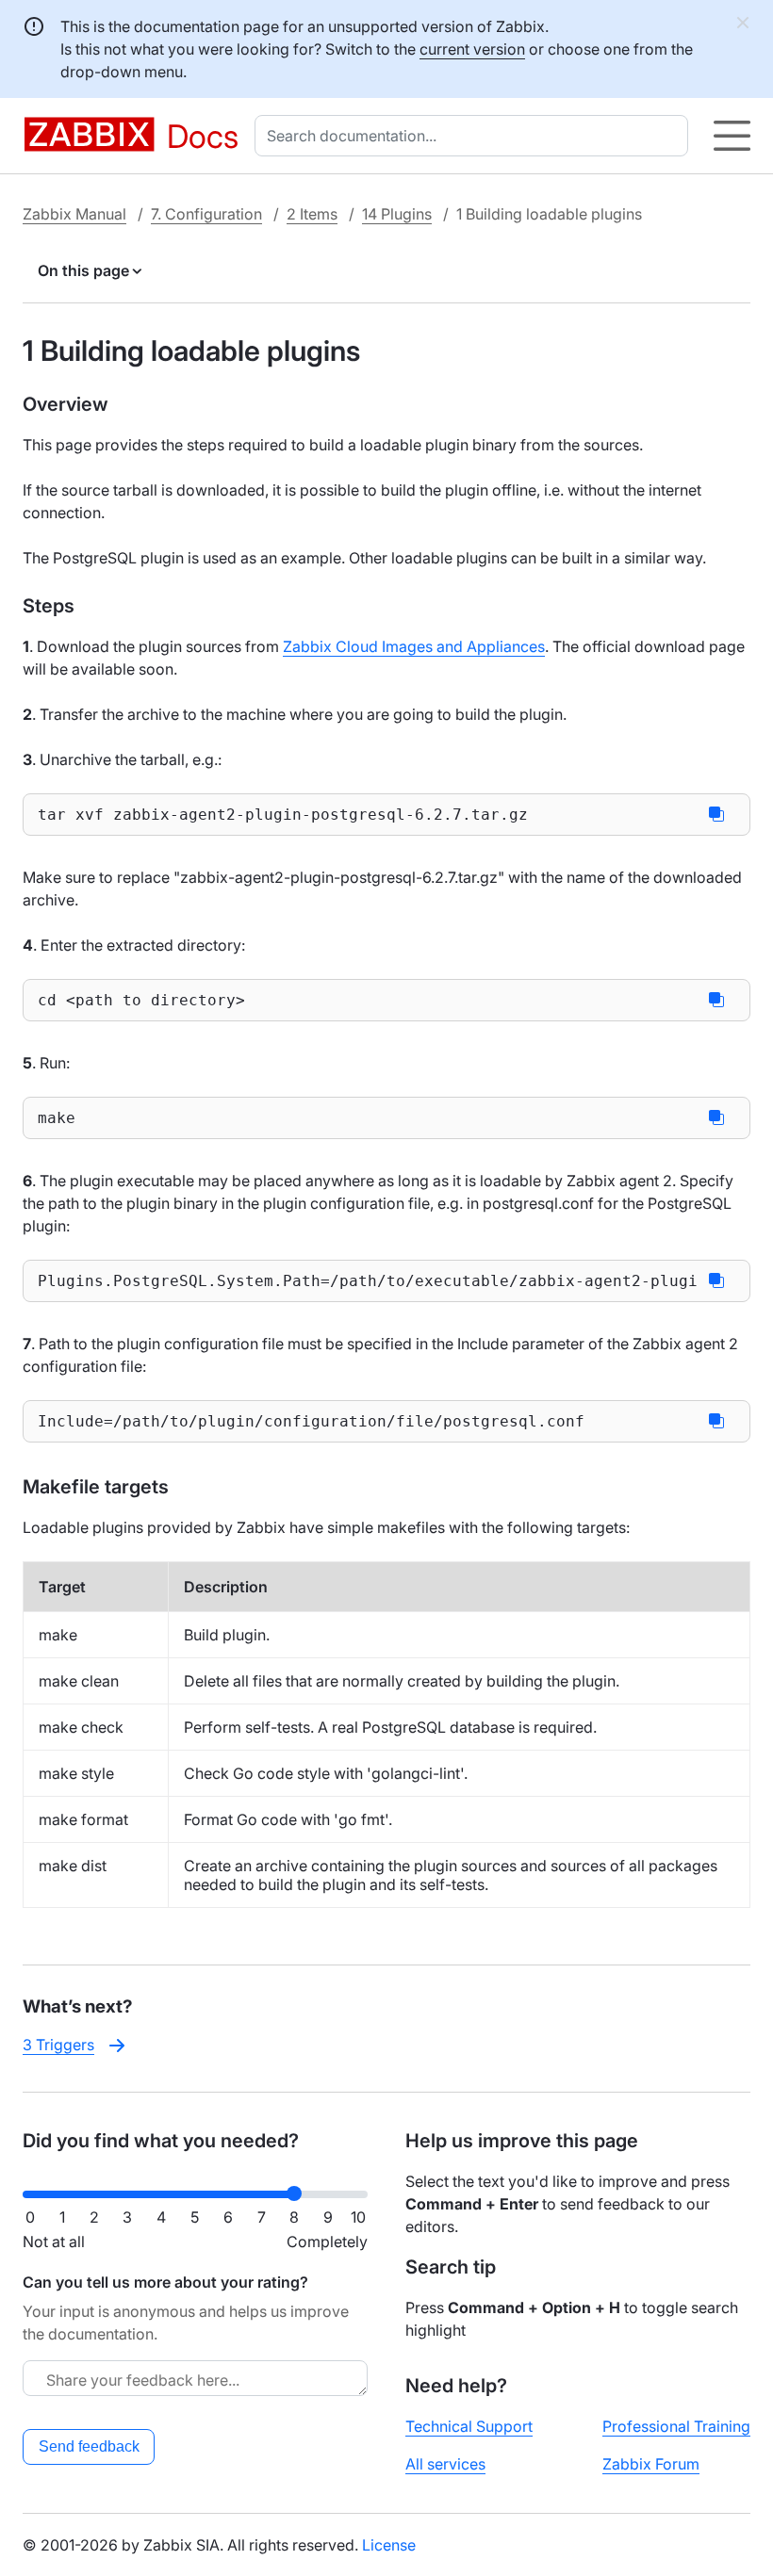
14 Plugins (397, 214)
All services (445, 2464)
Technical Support (469, 2426)
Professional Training (676, 2426)
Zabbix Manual (74, 214)
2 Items (312, 214)
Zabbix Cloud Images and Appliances (414, 646)
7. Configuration (206, 214)
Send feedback (89, 2446)
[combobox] (475, 136)
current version (472, 49)
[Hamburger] (732, 136)
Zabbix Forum (651, 2464)
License (389, 2545)
